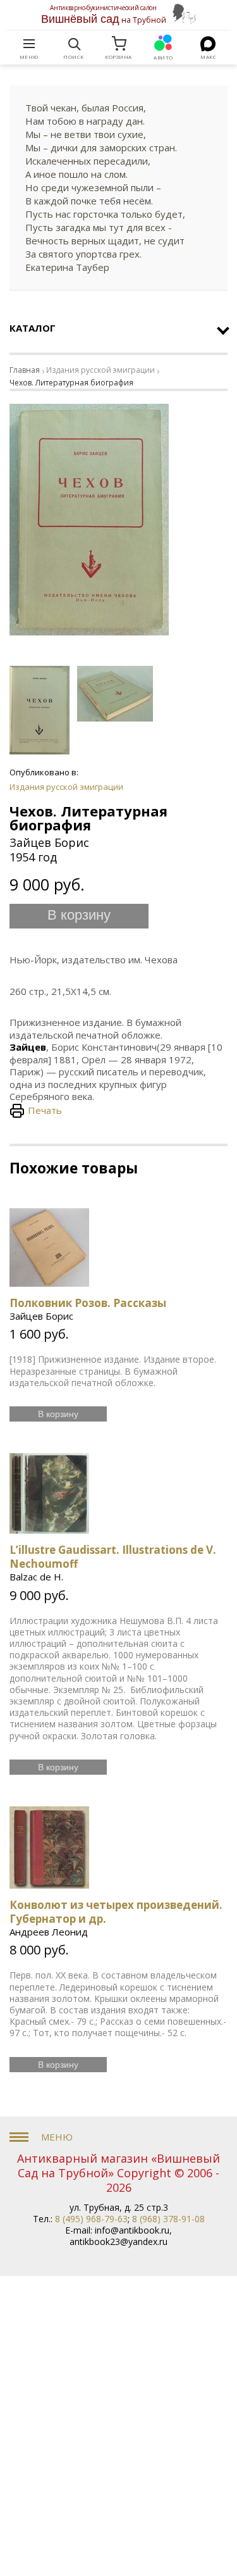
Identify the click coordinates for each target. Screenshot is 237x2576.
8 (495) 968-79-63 (91, 2219)
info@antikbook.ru (132, 2230)
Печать (45, 1110)
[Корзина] (119, 44)
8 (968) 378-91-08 (168, 2219)
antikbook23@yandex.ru (118, 2241)
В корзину (79, 915)
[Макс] (208, 44)
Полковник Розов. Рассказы (88, 1303)
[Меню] (29, 44)
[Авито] (164, 44)
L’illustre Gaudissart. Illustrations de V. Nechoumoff (113, 1557)
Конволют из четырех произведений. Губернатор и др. (116, 1912)
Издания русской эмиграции (100, 370)
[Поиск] (74, 44)
